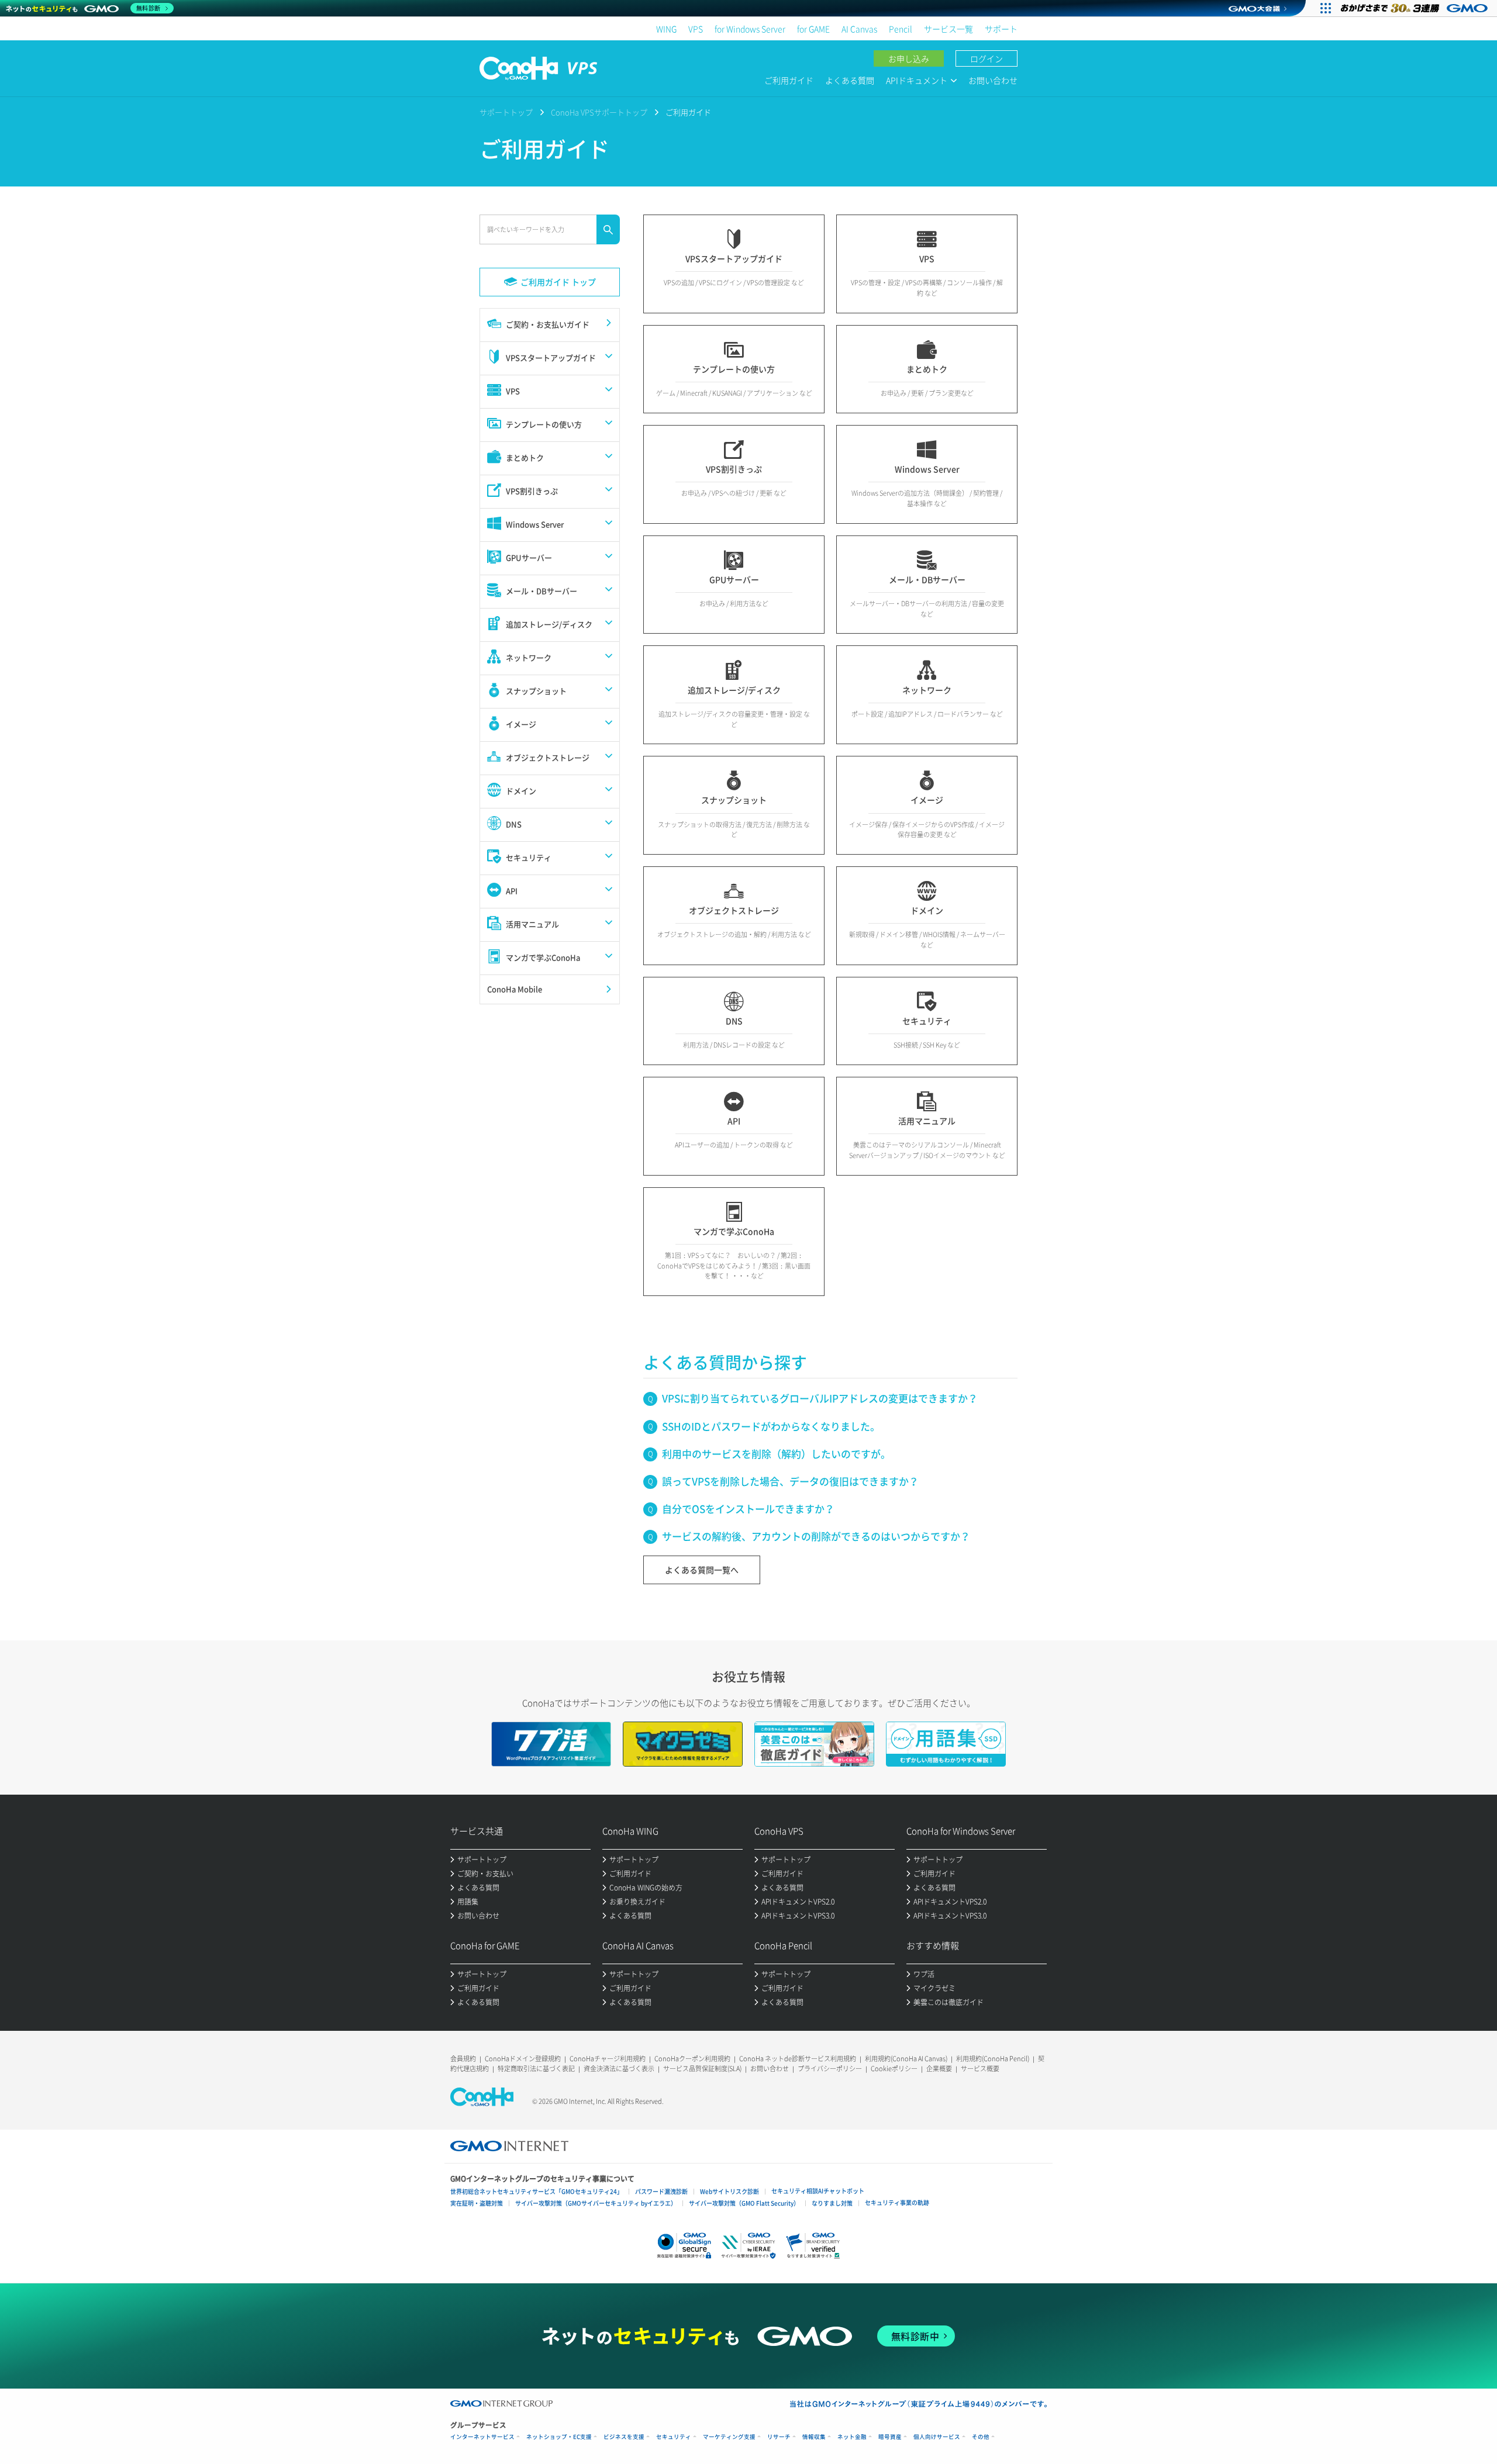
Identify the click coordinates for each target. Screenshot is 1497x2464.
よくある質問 (850, 80)
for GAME (813, 29)
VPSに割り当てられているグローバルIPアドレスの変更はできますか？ (820, 1398)
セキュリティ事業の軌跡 (897, 2202)
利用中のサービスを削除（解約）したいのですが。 (776, 1454)
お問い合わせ (993, 80)
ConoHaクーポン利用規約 (692, 2059)
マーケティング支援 (729, 2437)
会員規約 (463, 2059)
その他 (981, 2437)
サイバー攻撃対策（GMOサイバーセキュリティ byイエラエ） (596, 2203)
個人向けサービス (937, 2437)
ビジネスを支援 (624, 2437)
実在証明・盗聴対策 (477, 2203)
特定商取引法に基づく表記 (536, 2069)
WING (666, 29)
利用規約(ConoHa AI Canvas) (906, 2059)
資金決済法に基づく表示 (619, 2069)
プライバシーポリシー (830, 2069)
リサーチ (779, 2437)
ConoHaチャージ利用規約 (608, 2059)
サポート (1001, 29)
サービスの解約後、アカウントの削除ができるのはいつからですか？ (816, 1536)
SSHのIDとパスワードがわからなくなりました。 (771, 1426)
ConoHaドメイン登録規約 (523, 2059)
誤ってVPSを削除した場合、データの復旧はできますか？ (790, 1481)
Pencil (901, 29)
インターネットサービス (482, 2437)
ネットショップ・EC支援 (559, 2437)
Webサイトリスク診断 (729, 2191)
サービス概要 (980, 2069)
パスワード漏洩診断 (661, 2191)
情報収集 (814, 2437)
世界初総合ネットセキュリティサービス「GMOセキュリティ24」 (537, 2191)
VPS (696, 29)
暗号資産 (890, 2437)
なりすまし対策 (832, 2203)
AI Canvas (859, 29)
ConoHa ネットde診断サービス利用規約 (798, 2059)
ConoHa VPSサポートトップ (599, 112)
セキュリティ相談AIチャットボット (818, 2191)
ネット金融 (852, 2437)
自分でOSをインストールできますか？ (748, 1509)
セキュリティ (674, 2437)
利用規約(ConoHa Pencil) (993, 2059)
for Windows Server (750, 29)
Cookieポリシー (894, 2069)
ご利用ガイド (789, 80)
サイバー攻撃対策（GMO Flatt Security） (744, 2203)
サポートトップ (506, 112)
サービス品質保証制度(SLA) (702, 2069)
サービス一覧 (948, 29)
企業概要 (939, 2069)
